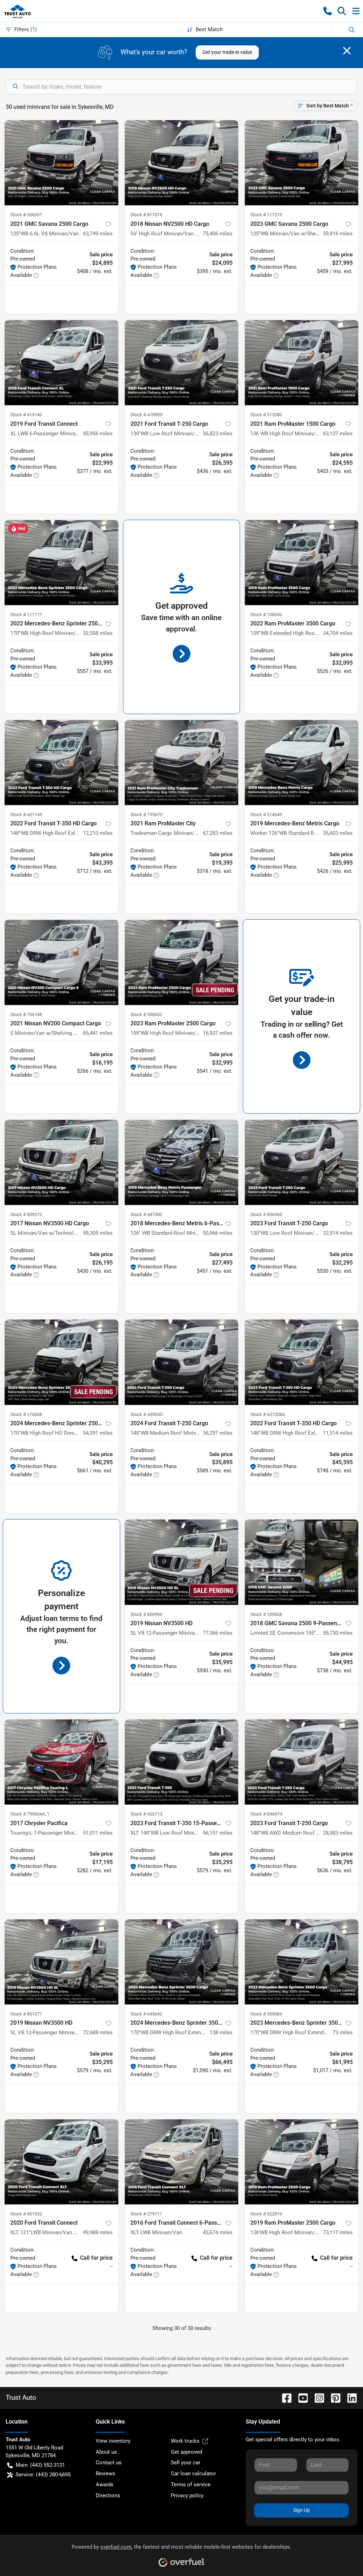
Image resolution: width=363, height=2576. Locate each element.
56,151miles (218, 1833)
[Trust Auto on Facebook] (284, 2397)
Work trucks (185, 2441)
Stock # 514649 (266, 815)
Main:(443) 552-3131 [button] (40, 2465)
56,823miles (218, 434)
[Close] (347, 51)
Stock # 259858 (266, 1614)
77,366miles (218, 1633)
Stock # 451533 (26, 2214)
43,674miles (218, 2232)
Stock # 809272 (26, 1214)
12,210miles (98, 833)
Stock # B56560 (266, 1214)
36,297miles (218, 1433)
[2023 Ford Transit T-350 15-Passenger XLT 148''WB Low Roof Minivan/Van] (182, 1762)
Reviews (105, 2474)
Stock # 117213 (266, 215)
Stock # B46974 (266, 1814)
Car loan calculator (193, 2474)
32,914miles (338, 1233)
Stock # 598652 (146, 1014)
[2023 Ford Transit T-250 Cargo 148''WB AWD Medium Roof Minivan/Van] (301, 1762)
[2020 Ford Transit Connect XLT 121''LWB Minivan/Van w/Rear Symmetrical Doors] (62, 2162)
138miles (221, 2033)
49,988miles (98, 2232)
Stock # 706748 (26, 1014)
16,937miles (218, 1033)
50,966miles (218, 1233)
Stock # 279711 (146, 2214)
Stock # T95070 (146, 815)
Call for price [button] (96, 2258)
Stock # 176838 (26, 1414)
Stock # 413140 (26, 415)
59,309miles (98, 1233)
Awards (105, 2485)
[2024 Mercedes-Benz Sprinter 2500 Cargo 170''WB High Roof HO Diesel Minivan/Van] (62, 1362)
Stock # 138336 (266, 615)
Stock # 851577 (26, 2014)
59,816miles (338, 234)
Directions (108, 2496)
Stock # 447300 (146, 1214)
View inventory (113, 2441)
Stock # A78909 (146, 415)
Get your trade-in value (227, 52)
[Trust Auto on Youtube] (300, 2397)
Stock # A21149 (26, 815)
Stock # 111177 (26, 615)
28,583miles (338, 1833)
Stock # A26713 (146, 1814)
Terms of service (191, 2485)
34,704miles (338, 633)
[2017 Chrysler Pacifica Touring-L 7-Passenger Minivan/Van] (62, 1762)
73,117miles (338, 2232)
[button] (328, 11)
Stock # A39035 (146, 1414)
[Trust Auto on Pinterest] (333, 2397)
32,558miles (98, 633)
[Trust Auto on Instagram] (317, 2397)
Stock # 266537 (26, 215)
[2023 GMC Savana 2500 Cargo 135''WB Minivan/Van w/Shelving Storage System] (301, 163)
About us (106, 2452)
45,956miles (98, 434)
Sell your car (186, 2463)
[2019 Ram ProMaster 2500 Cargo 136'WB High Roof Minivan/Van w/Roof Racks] (301, 2162)
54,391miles (98, 1433)
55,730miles (338, 1633)
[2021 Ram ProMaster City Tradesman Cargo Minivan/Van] (182, 763)
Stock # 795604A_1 (30, 1814)
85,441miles (98, 1033)
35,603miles (338, 833)
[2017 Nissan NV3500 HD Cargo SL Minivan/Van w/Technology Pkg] (62, 1162)
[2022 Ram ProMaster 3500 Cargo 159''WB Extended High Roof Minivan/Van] (301, 563)
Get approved (186, 2452)
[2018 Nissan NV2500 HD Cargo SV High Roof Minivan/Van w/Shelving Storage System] (182, 163)
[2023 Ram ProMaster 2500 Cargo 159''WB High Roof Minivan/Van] (182, 962)
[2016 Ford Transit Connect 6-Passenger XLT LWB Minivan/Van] (182, 2162)
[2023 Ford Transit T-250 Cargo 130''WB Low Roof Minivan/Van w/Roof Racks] (301, 1162)
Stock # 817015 (146, 215)
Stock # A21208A (268, 1414)
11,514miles (338, 1433)
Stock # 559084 (266, 2014)
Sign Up (301, 2510)
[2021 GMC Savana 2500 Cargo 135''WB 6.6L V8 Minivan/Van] (62, 163)
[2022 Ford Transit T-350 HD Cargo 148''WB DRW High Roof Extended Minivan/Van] (62, 763)
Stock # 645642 (146, 2014)
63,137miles (338, 434)
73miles (343, 2033)
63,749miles (98, 234)
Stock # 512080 (266, 415)
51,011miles (98, 1833)
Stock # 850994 (146, 1614)
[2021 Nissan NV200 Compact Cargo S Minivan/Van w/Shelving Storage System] (62, 962)
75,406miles (218, 234)
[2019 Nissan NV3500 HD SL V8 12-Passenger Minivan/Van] (182, 1562)
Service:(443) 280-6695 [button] (43, 2475)
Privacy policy (187, 2496)
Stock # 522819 (266, 2214)
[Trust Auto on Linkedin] (349, 2397)
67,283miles (218, 833)
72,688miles (98, 2033)
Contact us (109, 2463)
